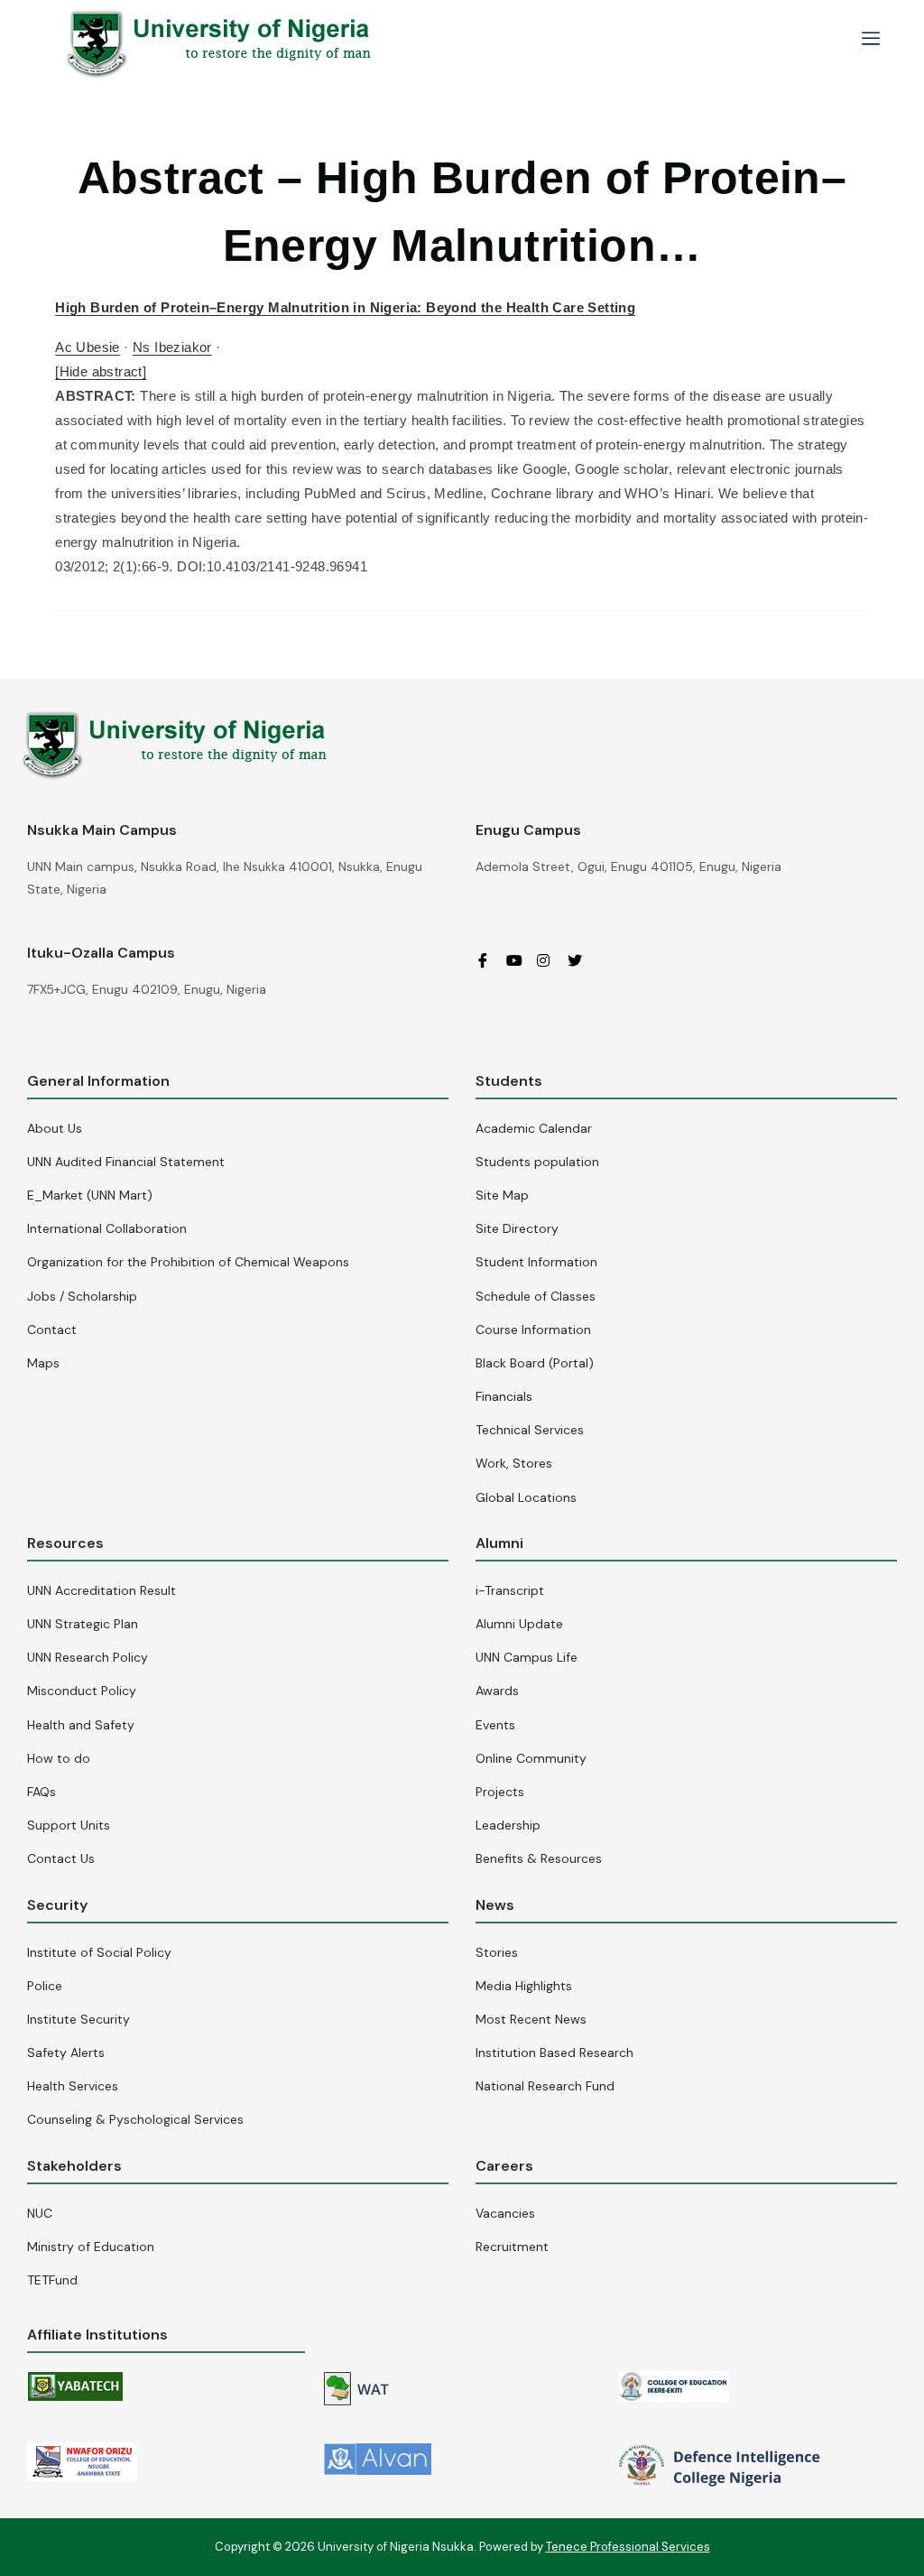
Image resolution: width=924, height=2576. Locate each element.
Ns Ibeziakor (172, 347)
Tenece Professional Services (628, 2547)
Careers (504, 2166)
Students (509, 1081)
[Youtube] (520, 959)
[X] (581, 959)
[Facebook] (489, 959)
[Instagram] (550, 959)
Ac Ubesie (88, 347)
